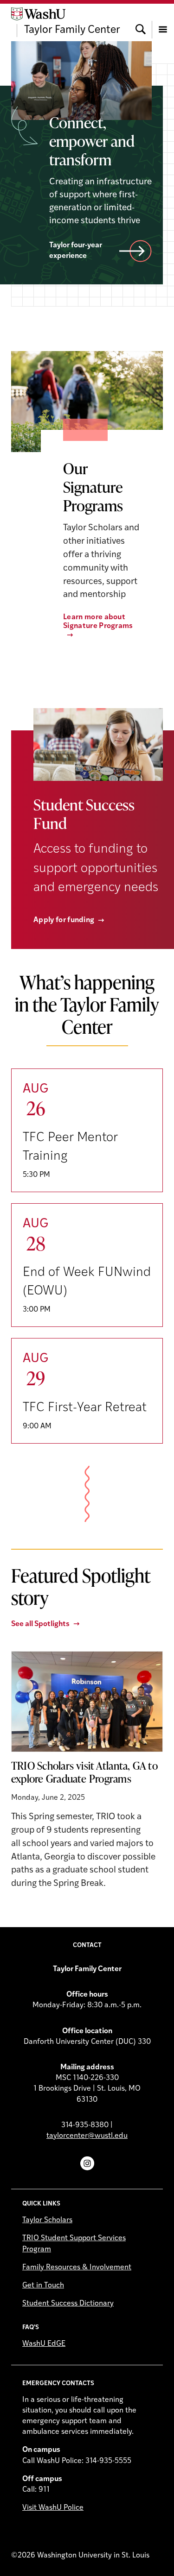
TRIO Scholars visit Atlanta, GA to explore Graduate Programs (84, 1772)
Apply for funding (64, 920)
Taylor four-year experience (76, 251)
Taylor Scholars (47, 2220)
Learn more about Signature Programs (98, 622)
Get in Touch (43, 2286)
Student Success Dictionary (68, 2304)
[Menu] (163, 22)
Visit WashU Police (53, 2508)
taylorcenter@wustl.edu (87, 2136)
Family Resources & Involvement (77, 2268)
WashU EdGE (44, 2344)
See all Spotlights (40, 1624)
